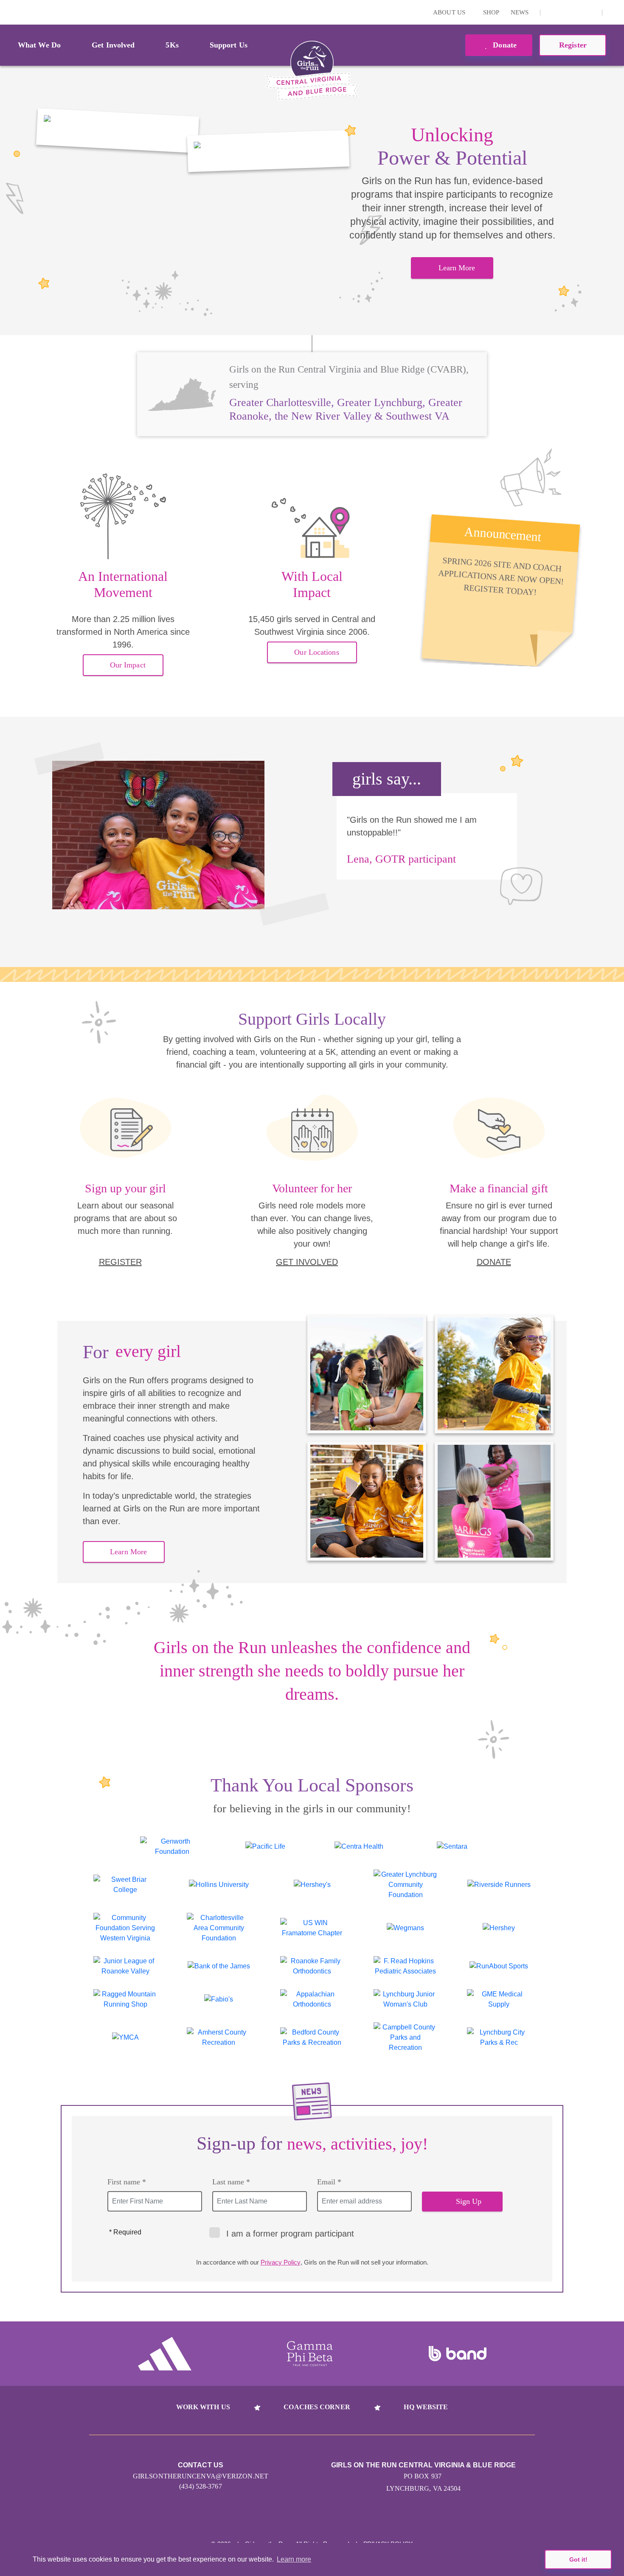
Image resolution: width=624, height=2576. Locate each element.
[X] (578, 12)
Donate (504, 45)
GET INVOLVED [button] (307, 1262)
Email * (329, 2182)
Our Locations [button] (316, 652)
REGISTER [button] (120, 1262)
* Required (125, 2232)
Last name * (231, 2182)
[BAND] (458, 2354)
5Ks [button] (172, 45)
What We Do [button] (39, 45)
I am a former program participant (290, 2234)
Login (8, 12)
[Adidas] (165, 2354)
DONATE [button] (494, 1262)
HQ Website (426, 2407)
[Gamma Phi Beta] (310, 2354)
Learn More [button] (457, 268)
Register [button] (573, 45)
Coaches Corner (317, 2407)
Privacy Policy (281, 2262)
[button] (613, 12)
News (520, 12)
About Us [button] (450, 12)
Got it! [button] (578, 2559)
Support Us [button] (229, 45)
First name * (127, 2182)
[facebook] (591, 12)
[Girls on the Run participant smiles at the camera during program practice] (118, 131)
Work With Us (203, 2407)
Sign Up (469, 2201)
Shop (491, 12)
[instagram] (551, 12)
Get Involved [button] (113, 45)
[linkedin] (565, 12)
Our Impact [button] (128, 665)
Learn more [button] (294, 2559)
